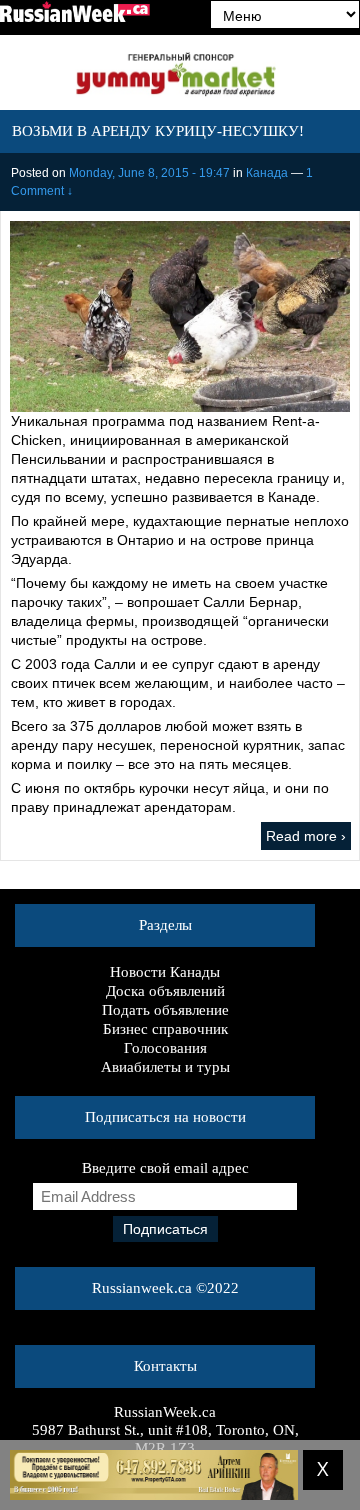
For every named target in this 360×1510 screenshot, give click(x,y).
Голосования (165, 1048)
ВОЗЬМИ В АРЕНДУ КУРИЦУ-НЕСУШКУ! (158, 131)
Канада (267, 173)
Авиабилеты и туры (165, 1067)
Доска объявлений (165, 991)
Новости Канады (165, 972)
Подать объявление (165, 1010)
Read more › (306, 836)
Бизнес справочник (165, 1029)
